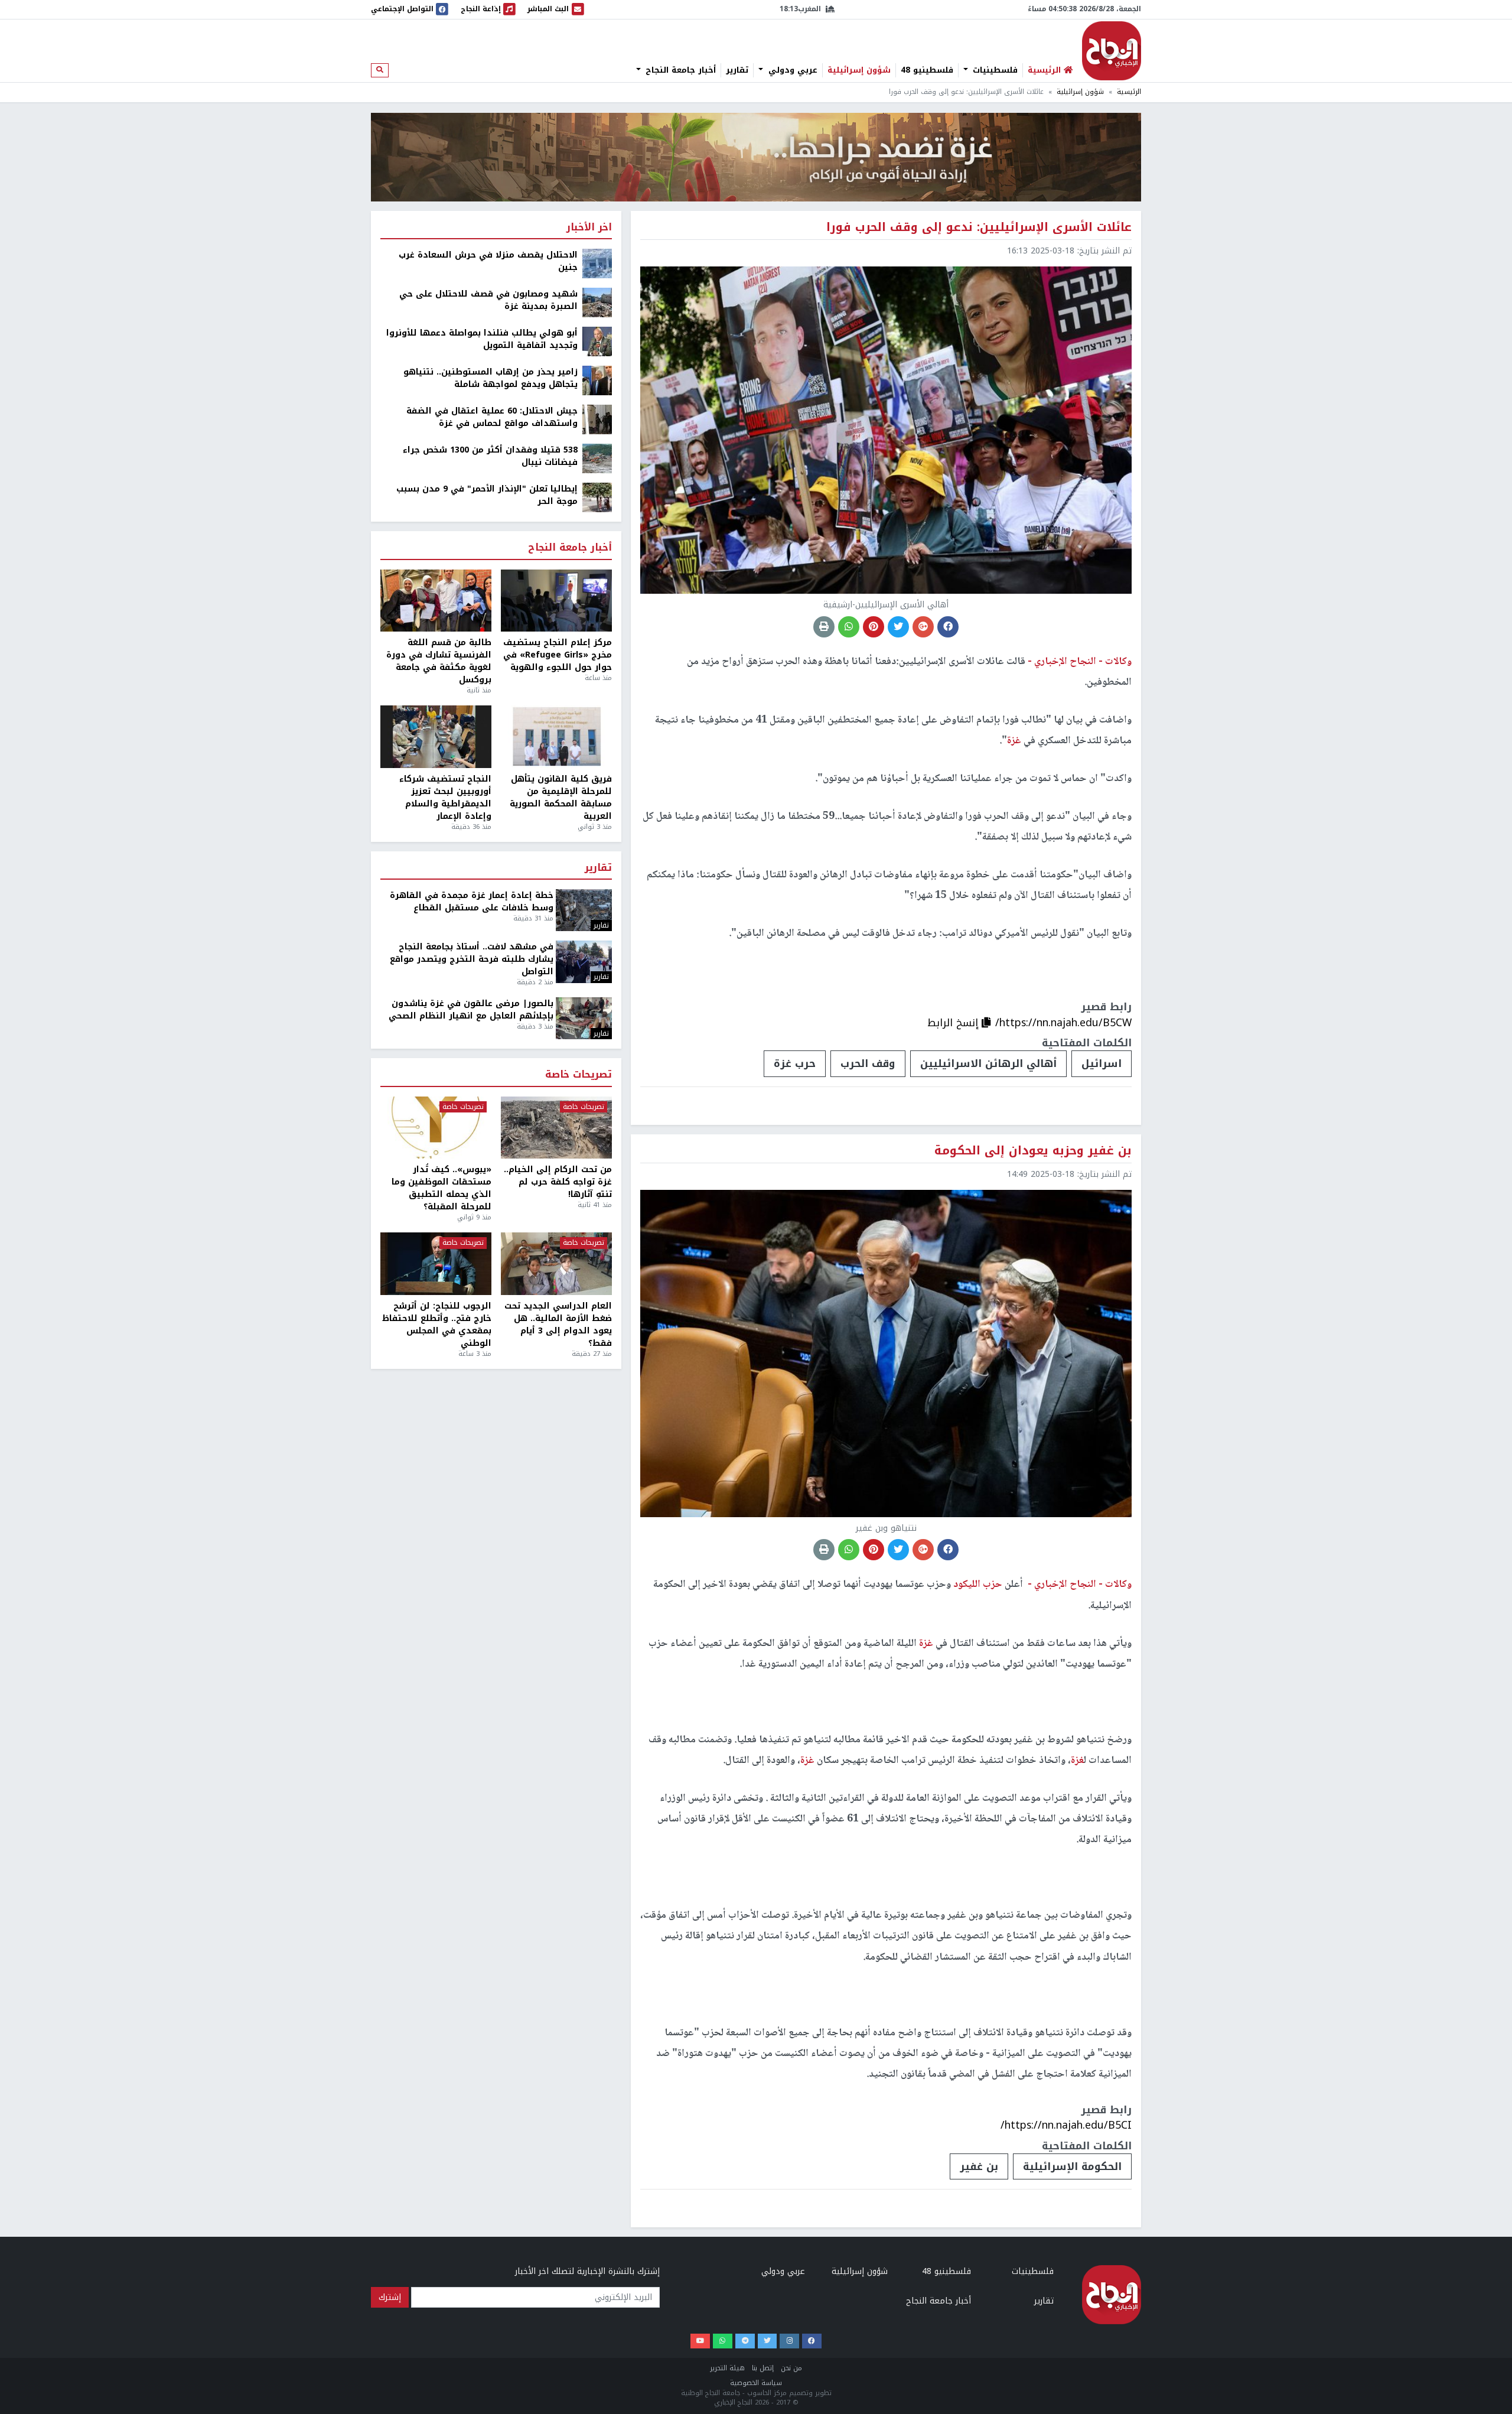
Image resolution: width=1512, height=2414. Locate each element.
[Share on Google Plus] (923, 627)
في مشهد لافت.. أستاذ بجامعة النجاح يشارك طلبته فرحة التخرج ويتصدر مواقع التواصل (472, 959)
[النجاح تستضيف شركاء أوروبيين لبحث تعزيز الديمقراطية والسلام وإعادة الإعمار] (436, 737)
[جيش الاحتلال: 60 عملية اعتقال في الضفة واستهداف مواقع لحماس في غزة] (597, 419)
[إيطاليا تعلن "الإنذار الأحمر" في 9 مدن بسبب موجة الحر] (597, 497)
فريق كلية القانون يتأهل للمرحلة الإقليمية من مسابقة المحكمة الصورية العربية (561, 798)
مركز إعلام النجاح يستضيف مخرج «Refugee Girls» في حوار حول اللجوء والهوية (558, 655)
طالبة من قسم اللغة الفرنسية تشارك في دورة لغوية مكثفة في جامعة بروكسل (439, 661)
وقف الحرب (868, 1063)
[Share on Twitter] (898, 627)
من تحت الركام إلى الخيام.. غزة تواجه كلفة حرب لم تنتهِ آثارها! (558, 1182)
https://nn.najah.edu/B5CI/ (1066, 2125)
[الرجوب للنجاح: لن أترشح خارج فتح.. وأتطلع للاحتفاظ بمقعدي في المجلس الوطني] (436, 1264)
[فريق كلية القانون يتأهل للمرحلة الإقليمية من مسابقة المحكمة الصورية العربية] (556, 737)
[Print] (824, 627)
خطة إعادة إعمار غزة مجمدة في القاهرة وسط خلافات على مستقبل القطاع (472, 902)
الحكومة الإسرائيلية (1072, 2166)
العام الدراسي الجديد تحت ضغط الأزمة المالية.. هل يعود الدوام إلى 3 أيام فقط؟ (558, 1325)
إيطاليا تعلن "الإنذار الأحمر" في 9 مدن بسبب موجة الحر (487, 495)
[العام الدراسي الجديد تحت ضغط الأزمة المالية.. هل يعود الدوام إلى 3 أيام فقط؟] (556, 1264)
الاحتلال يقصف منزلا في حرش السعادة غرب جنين (488, 261)
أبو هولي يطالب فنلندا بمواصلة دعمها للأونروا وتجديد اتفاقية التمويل (482, 339)
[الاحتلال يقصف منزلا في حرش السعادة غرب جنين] (597, 263)
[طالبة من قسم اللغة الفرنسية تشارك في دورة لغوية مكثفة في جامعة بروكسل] (436, 601)
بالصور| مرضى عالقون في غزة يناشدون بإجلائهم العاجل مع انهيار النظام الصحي (471, 1010)
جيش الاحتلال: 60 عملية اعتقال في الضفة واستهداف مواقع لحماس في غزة (492, 417)
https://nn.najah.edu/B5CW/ (1063, 1023)
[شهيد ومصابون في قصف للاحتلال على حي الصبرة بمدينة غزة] (597, 302)
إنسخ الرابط (954, 1023)
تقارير (737, 70)
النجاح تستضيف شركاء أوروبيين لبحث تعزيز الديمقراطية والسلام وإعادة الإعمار (445, 798)
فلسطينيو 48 (927, 70)
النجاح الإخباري (1112, 51)
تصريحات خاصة (579, 1075)
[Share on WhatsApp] (849, 627)
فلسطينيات (994, 70)
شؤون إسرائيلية (859, 70)
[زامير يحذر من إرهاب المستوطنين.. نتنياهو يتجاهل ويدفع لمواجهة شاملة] (597, 380)
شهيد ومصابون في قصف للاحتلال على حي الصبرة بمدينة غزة (488, 300)
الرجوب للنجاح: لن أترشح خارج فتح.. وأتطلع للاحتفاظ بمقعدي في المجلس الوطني (437, 1325)
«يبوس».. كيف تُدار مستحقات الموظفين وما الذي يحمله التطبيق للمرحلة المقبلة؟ (441, 1188)
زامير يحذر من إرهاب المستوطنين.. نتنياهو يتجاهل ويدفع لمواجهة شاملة (491, 378)
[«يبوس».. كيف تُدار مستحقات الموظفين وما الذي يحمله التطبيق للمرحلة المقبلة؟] (436, 1128)
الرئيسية (1129, 92)
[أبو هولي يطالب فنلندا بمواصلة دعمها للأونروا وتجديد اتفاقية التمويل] (597, 341)
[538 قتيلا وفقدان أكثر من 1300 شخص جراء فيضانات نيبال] (597, 458)
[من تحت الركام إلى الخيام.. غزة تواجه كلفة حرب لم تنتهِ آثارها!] (556, 1128)
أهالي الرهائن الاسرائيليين (988, 1063)
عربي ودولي (791, 70)
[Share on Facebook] (948, 627)
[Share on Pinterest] (874, 627)
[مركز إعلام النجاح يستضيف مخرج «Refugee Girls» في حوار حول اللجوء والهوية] (556, 601)
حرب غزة (795, 1063)
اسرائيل (1102, 1063)
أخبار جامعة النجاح (679, 70)
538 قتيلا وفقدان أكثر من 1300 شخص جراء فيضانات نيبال (490, 456)
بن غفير (979, 2166)
